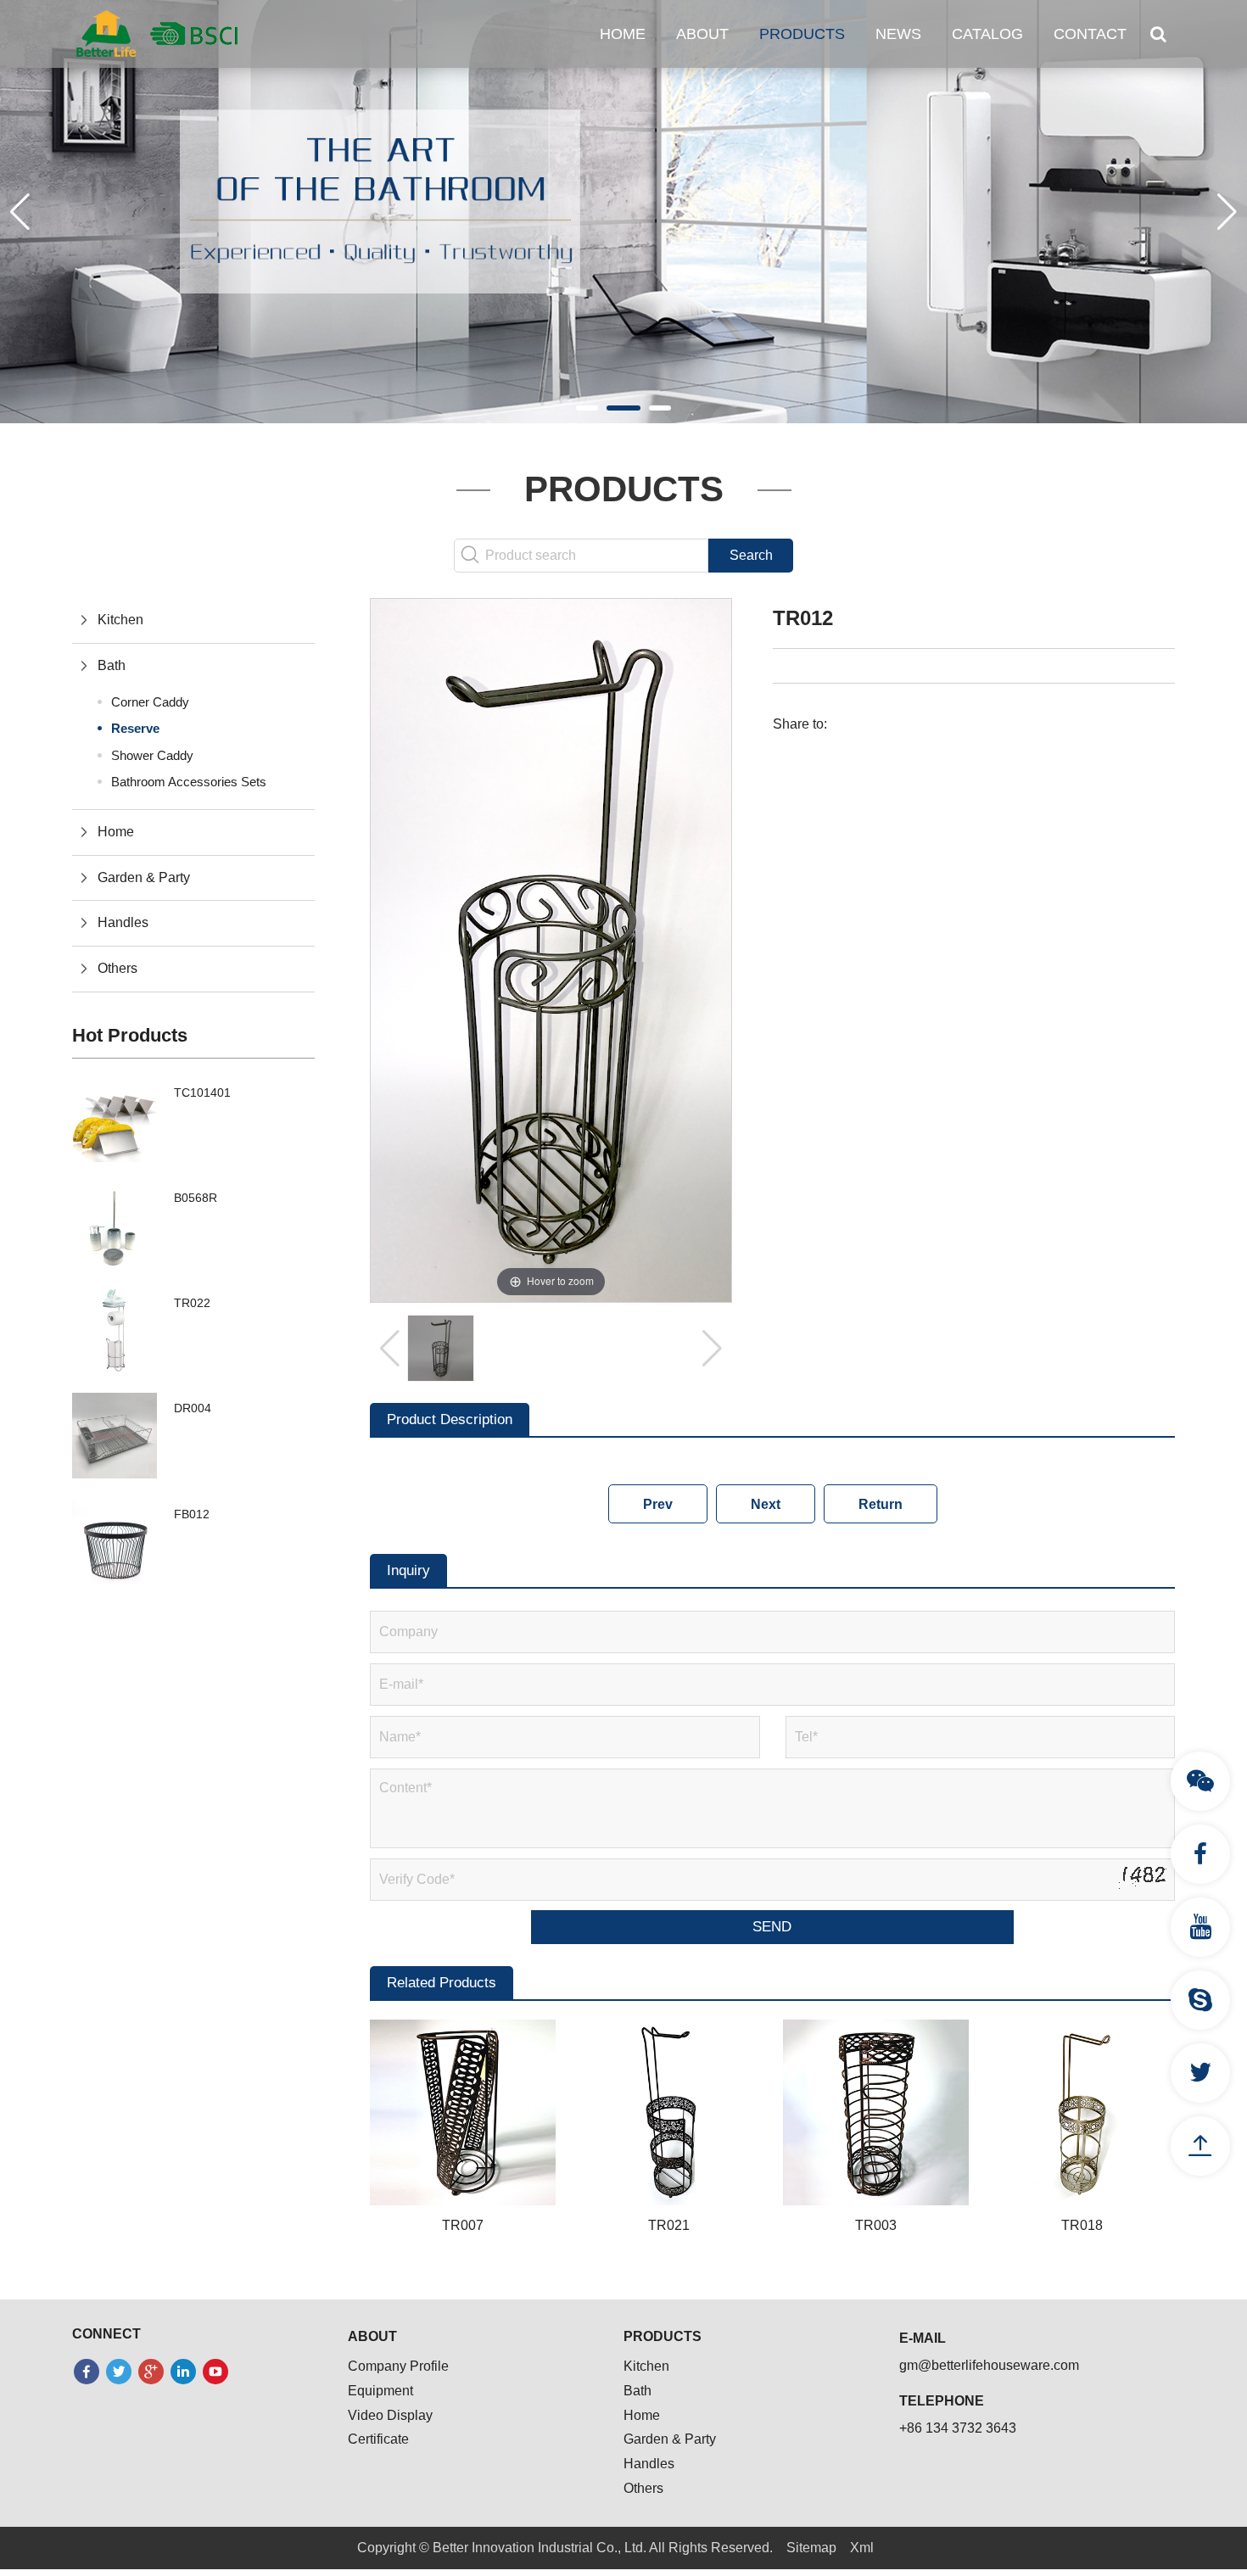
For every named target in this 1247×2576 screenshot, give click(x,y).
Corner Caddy (150, 702)
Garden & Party (144, 877)
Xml (862, 2548)
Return (881, 1504)
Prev (658, 1504)
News (898, 34)
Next (766, 1504)
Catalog (987, 34)
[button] (587, 408)
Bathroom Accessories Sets (189, 782)
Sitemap (811, 2548)
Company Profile (398, 2366)
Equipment (380, 2391)
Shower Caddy (152, 755)
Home (623, 34)
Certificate (378, 2439)
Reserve (135, 728)
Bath (112, 665)
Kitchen (120, 620)
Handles (123, 922)
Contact (1090, 34)
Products (802, 34)
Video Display (390, 2415)
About (702, 34)
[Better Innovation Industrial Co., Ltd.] (157, 33)
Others (117, 968)
